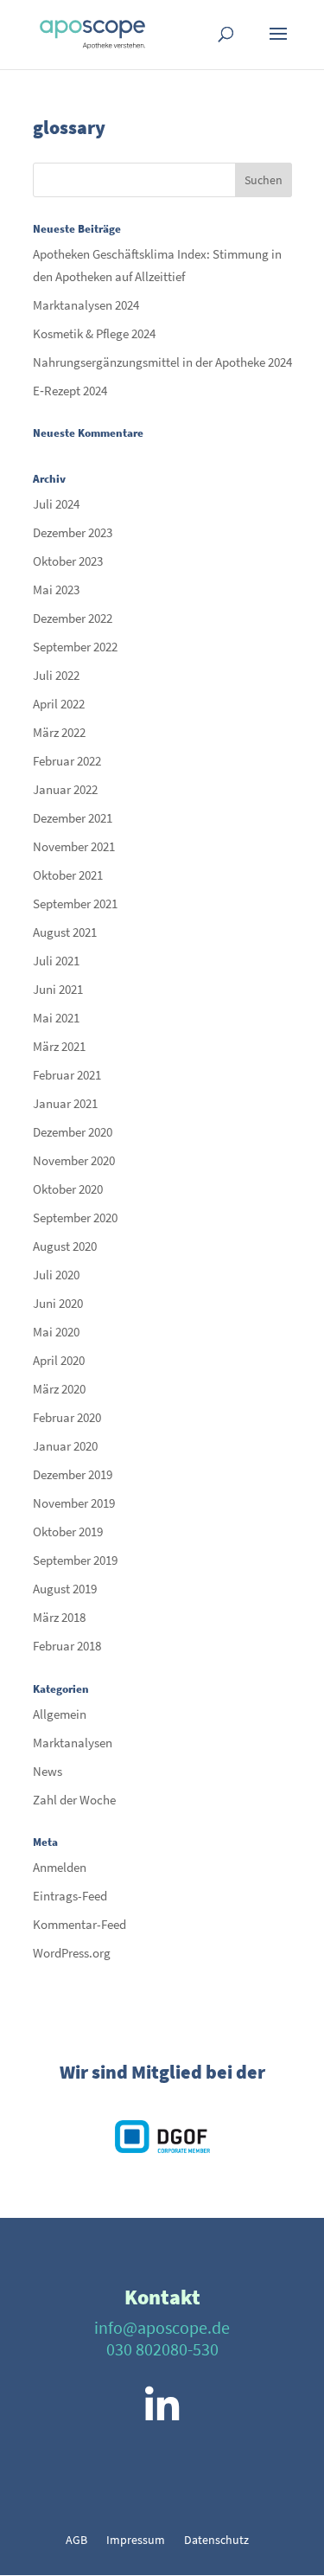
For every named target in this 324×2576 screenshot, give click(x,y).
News (48, 1771)
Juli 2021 (56, 961)
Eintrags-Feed (70, 1896)
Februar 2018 (67, 1646)
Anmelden (60, 1867)
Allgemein (60, 1714)
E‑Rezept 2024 (70, 391)
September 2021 (75, 904)
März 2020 (59, 1389)
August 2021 (65, 932)
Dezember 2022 (73, 618)
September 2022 (75, 647)
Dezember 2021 (73, 818)
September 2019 (75, 1560)
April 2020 (59, 1360)
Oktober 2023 (68, 561)
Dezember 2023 (73, 532)
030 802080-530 (162, 2349)
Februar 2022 (67, 761)
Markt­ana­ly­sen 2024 (86, 305)
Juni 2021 (58, 989)
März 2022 (59, 732)
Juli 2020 (56, 1275)
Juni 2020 (58, 1303)
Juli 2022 (56, 675)
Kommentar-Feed (79, 1924)
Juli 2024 (56, 504)
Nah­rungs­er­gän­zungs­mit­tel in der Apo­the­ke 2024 (162, 362)
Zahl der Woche (74, 1800)
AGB (76, 2541)
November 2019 (74, 1503)
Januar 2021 (65, 1103)
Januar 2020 (65, 1446)
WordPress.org (72, 1953)
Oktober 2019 (68, 1532)
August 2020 (65, 1246)
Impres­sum (136, 2541)
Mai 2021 (56, 1018)
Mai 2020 (56, 1332)
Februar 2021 (67, 1075)
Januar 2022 (65, 789)
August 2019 (65, 1589)
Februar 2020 (67, 1417)
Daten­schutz (216, 2541)
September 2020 (75, 1218)
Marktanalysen (73, 1743)
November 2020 (74, 1160)
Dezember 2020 (73, 1132)
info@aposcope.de (162, 2327)
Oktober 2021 (68, 875)
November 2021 (74, 846)
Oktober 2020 (68, 1189)
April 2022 (59, 704)
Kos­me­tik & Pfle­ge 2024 (94, 333)
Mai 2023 (56, 590)
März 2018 (59, 1617)
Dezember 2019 (73, 1474)
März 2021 (59, 1046)
